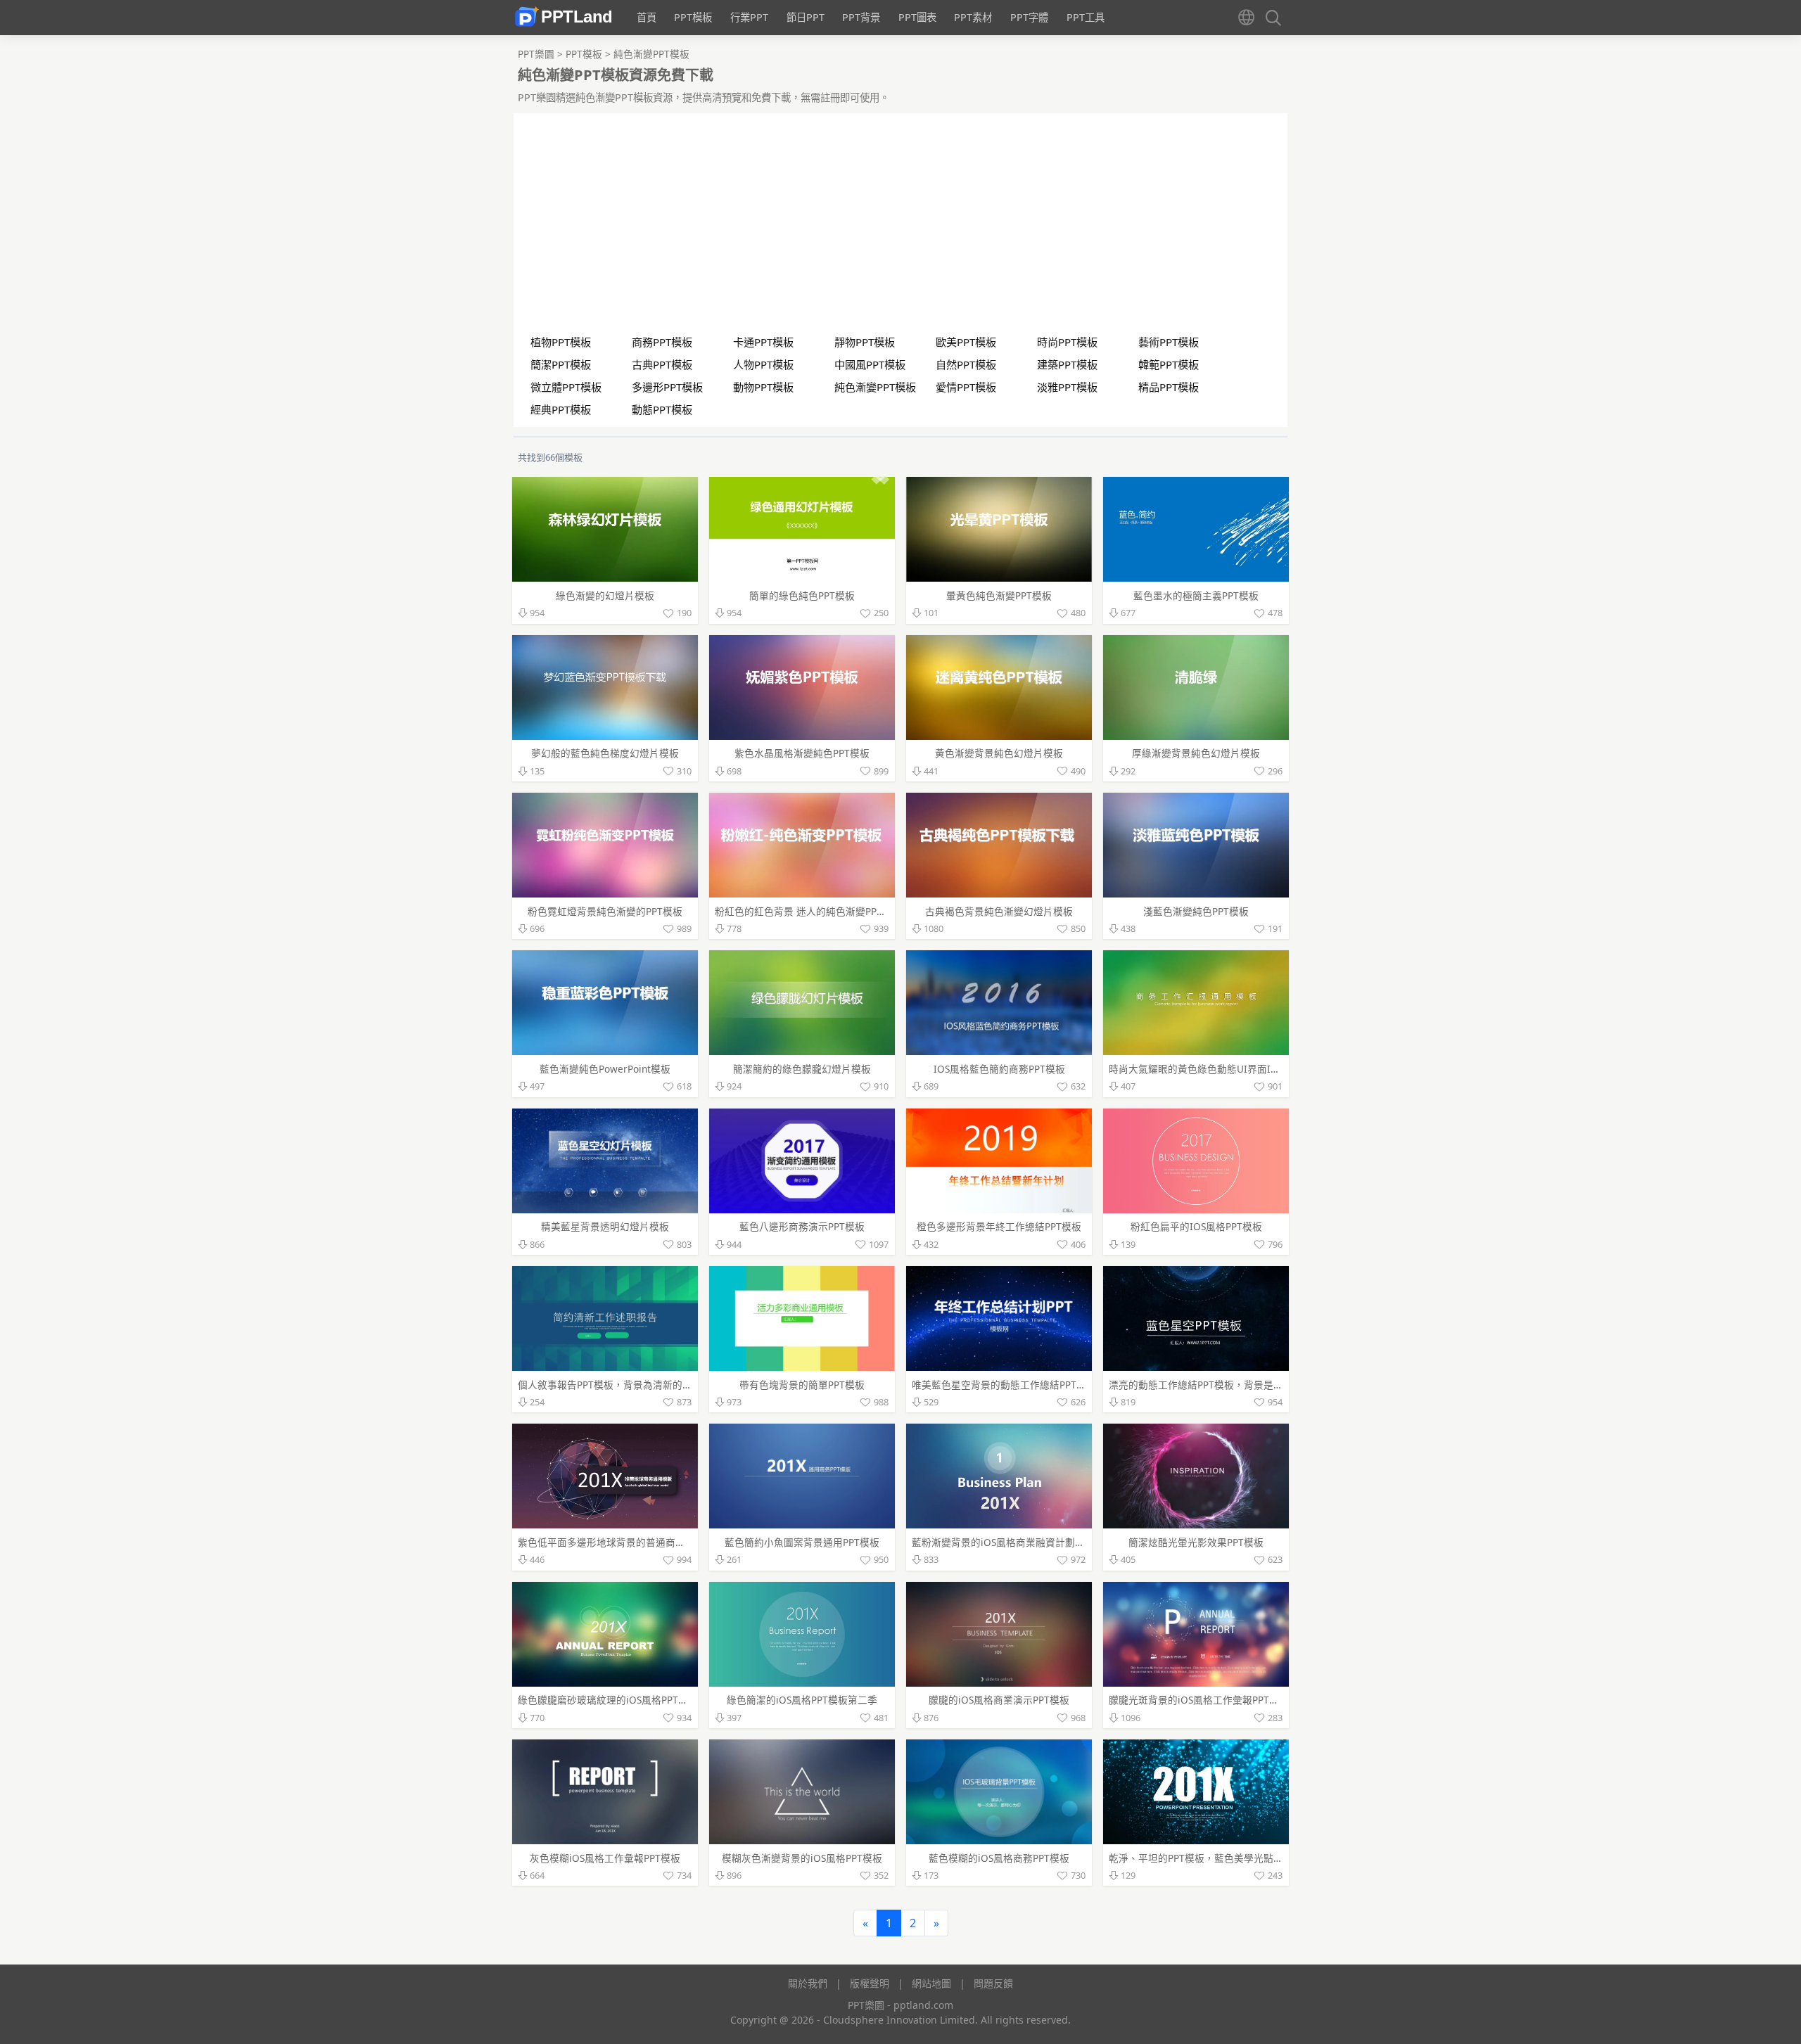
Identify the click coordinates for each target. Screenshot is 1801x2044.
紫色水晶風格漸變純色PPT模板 (802, 753)
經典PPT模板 (561, 409)
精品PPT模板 (1169, 387)
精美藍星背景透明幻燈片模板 (605, 1226)
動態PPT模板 (662, 409)
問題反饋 (993, 1983)
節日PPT (806, 17)
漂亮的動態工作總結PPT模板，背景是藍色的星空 (1216, 1385)
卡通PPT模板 (763, 342)
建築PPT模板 (1067, 364)
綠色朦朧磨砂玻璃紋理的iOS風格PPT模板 (608, 1700)
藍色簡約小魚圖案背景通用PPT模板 (802, 1542)
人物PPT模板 (763, 364)
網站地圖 (931, 1983)
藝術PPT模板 (1169, 342)
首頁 (647, 17)
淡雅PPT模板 (1067, 387)
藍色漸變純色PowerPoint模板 (605, 1069)
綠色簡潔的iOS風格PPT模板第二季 (802, 1700)
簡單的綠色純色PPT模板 (802, 595)
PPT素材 (973, 17)
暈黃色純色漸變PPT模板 (999, 595)
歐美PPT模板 (966, 342)
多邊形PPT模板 (667, 387)
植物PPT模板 (561, 342)
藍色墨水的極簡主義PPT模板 (1196, 595)
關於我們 (808, 1983)
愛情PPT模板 (966, 387)
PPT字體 (1029, 17)
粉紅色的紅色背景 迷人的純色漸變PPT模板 (808, 911)
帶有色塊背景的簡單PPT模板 (802, 1385)
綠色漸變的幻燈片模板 (605, 595)
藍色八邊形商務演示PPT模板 (802, 1226)
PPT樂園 (537, 54)
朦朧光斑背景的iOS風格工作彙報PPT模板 (1199, 1700)
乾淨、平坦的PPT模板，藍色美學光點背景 (1201, 1858)
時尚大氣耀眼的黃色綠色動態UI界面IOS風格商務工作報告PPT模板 (1254, 1069)
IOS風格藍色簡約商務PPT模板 (999, 1069)
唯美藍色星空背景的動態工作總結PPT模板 (1004, 1385)
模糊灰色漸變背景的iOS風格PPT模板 (802, 1858)
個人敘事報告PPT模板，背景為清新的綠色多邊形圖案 (635, 1385)
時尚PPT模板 (1067, 342)
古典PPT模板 (662, 364)
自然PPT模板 (966, 364)
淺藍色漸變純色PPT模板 (1196, 911)
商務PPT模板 (662, 342)
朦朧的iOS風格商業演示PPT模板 (999, 1700)
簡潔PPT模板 (561, 364)
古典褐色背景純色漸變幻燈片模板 (999, 911)
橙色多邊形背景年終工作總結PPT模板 (999, 1226)
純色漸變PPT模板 (651, 54)
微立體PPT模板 (566, 387)
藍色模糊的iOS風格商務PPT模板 (999, 1858)
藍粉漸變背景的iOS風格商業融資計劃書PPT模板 (1017, 1542)
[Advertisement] (901, 228)
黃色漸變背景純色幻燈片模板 (999, 753)
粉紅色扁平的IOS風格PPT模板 (1196, 1226)
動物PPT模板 (763, 387)
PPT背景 (861, 17)
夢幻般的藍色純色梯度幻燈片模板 (605, 753)
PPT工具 (1086, 17)
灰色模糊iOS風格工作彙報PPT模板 (605, 1858)
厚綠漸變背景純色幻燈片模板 (1196, 753)
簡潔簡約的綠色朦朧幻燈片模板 (802, 1069)
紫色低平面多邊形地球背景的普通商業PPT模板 (620, 1542)
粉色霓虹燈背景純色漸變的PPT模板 (605, 911)
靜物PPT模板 (865, 342)
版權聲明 (870, 1983)
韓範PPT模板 (1169, 364)
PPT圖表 (917, 17)
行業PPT (749, 17)
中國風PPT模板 (870, 364)
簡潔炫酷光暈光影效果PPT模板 (1196, 1542)
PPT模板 (693, 17)
